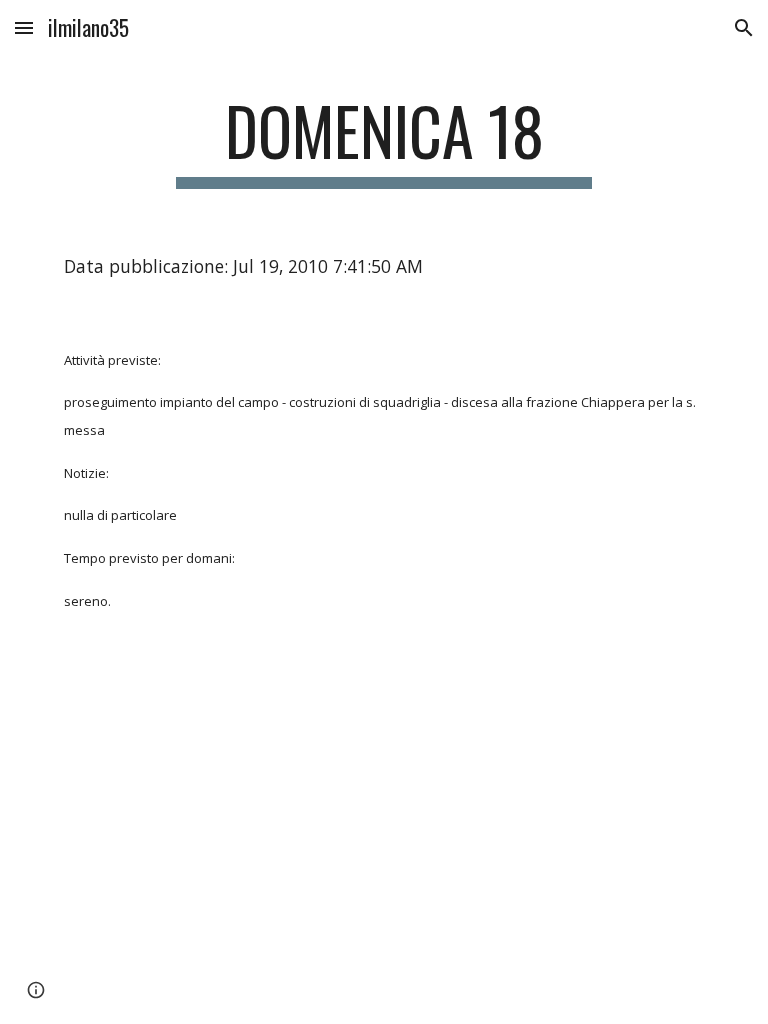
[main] (383, 140)
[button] (24, 27)
